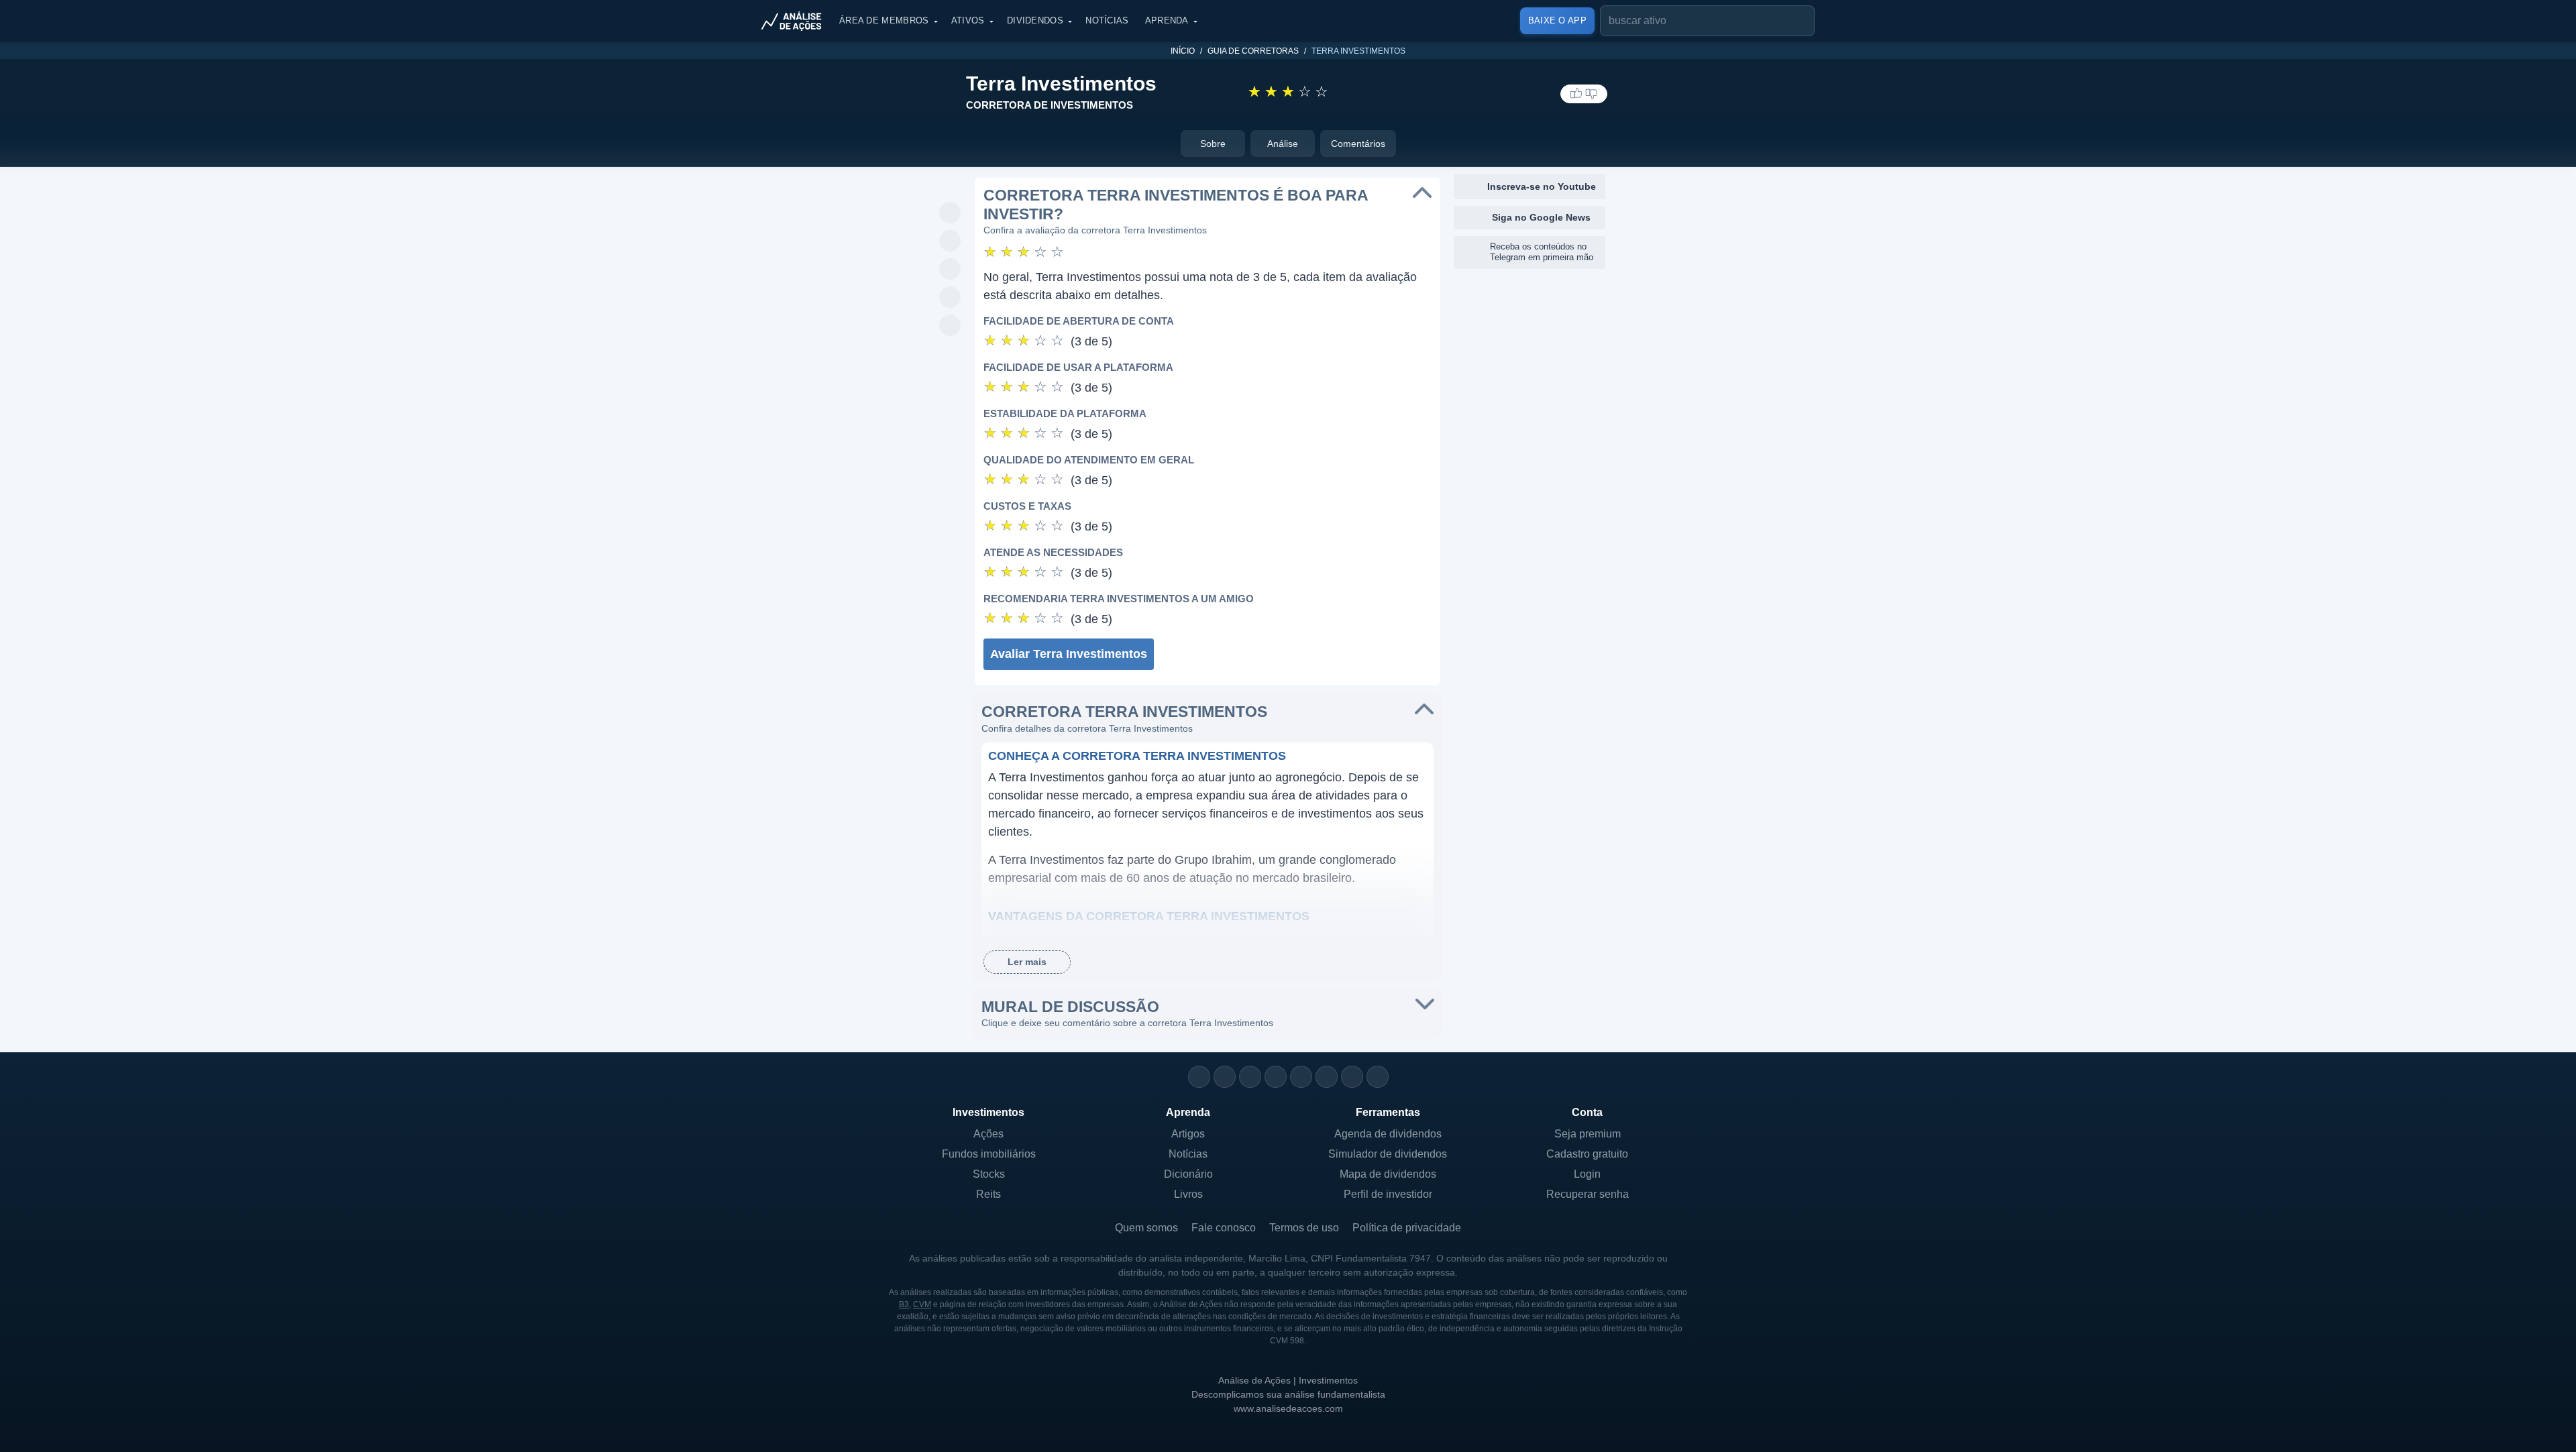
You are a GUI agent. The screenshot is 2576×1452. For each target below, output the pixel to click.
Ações (988, 1134)
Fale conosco (1224, 1228)
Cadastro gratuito (1587, 1154)
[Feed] (1352, 1077)
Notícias (1107, 20)
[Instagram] (1199, 1077)
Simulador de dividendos (1388, 1154)
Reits (988, 1194)
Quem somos (1146, 1228)
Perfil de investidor (1388, 1194)
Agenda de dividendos (1388, 1134)
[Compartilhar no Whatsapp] (950, 213)
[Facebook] (1225, 1077)
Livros (1188, 1194)
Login (1587, 1174)
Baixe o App (1557, 20)
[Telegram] (1276, 1077)
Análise (1283, 144)
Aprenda (1167, 20)
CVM (922, 1304)
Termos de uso (1304, 1228)
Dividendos (1035, 20)
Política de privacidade (1407, 1228)
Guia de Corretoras (1253, 51)
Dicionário (1188, 1174)
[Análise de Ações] (796, 21)
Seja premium (1588, 1134)
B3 (904, 1304)
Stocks (989, 1174)
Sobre (1213, 144)
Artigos (1188, 1134)
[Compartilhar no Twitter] (950, 298)
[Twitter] (1250, 1077)
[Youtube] (1301, 1077)
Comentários (1358, 144)
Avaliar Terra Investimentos (1069, 654)
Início (1183, 51)
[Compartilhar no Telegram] (950, 241)
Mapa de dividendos (1388, 1174)
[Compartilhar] (950, 185)
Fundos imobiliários (989, 1154)
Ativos (968, 20)
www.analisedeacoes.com (1288, 1408)
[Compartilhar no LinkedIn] (950, 326)
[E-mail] (1378, 1077)
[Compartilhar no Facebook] (950, 270)
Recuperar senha (1588, 1194)
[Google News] (1327, 1077)
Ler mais (1027, 962)
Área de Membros (884, 20)
